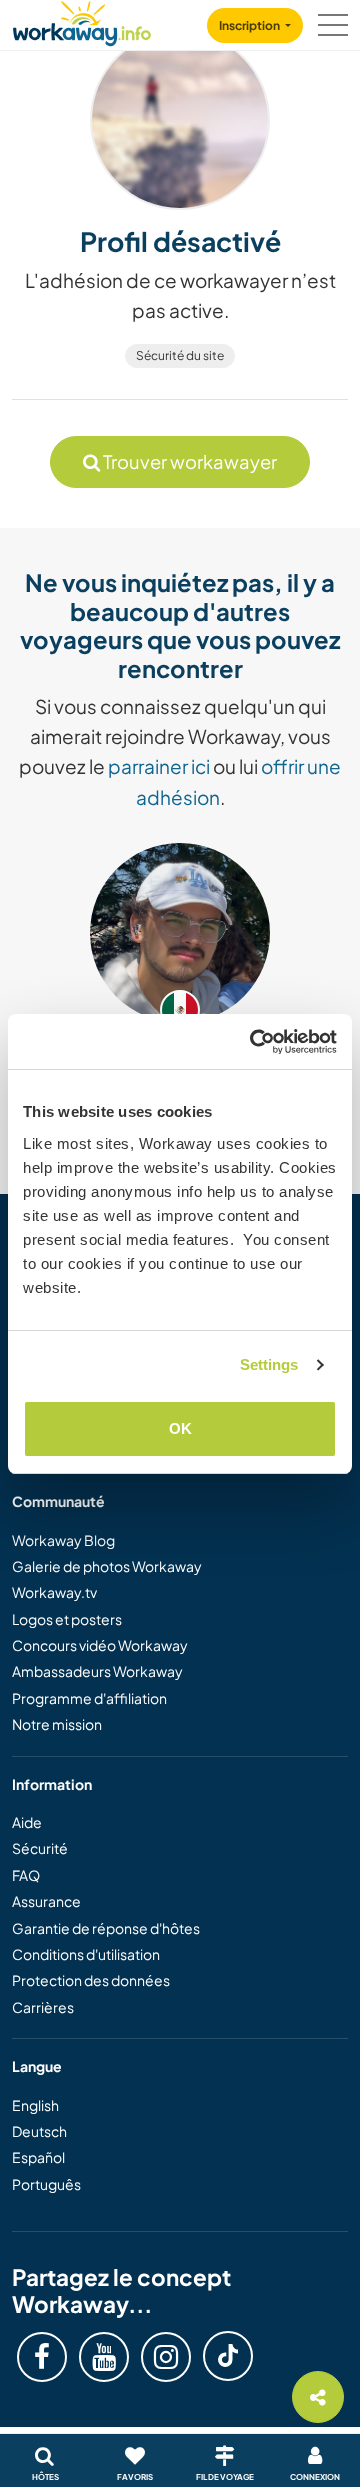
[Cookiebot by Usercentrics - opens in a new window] (254, 1042)
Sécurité (40, 1848)
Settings (269, 1364)
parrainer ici (159, 766)
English (35, 2105)
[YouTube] (104, 2357)
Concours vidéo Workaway (100, 1645)
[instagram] (166, 2357)
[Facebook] (42, 2357)
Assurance (46, 1901)
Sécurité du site (180, 355)
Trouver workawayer (188, 461)
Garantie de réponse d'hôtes (106, 1928)
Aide (27, 1822)
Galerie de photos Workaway (107, 1566)
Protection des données (91, 1980)
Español (38, 2157)
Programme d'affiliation (89, 1698)
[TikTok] (228, 2356)
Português (46, 2184)
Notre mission (57, 1724)
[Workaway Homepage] (82, 20)
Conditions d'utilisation (86, 1954)
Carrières (43, 2007)
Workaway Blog (63, 1540)
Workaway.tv (54, 1592)
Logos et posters (67, 1619)
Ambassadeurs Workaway (97, 1671)
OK (180, 1428)
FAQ (26, 1875)
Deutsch (39, 2131)
